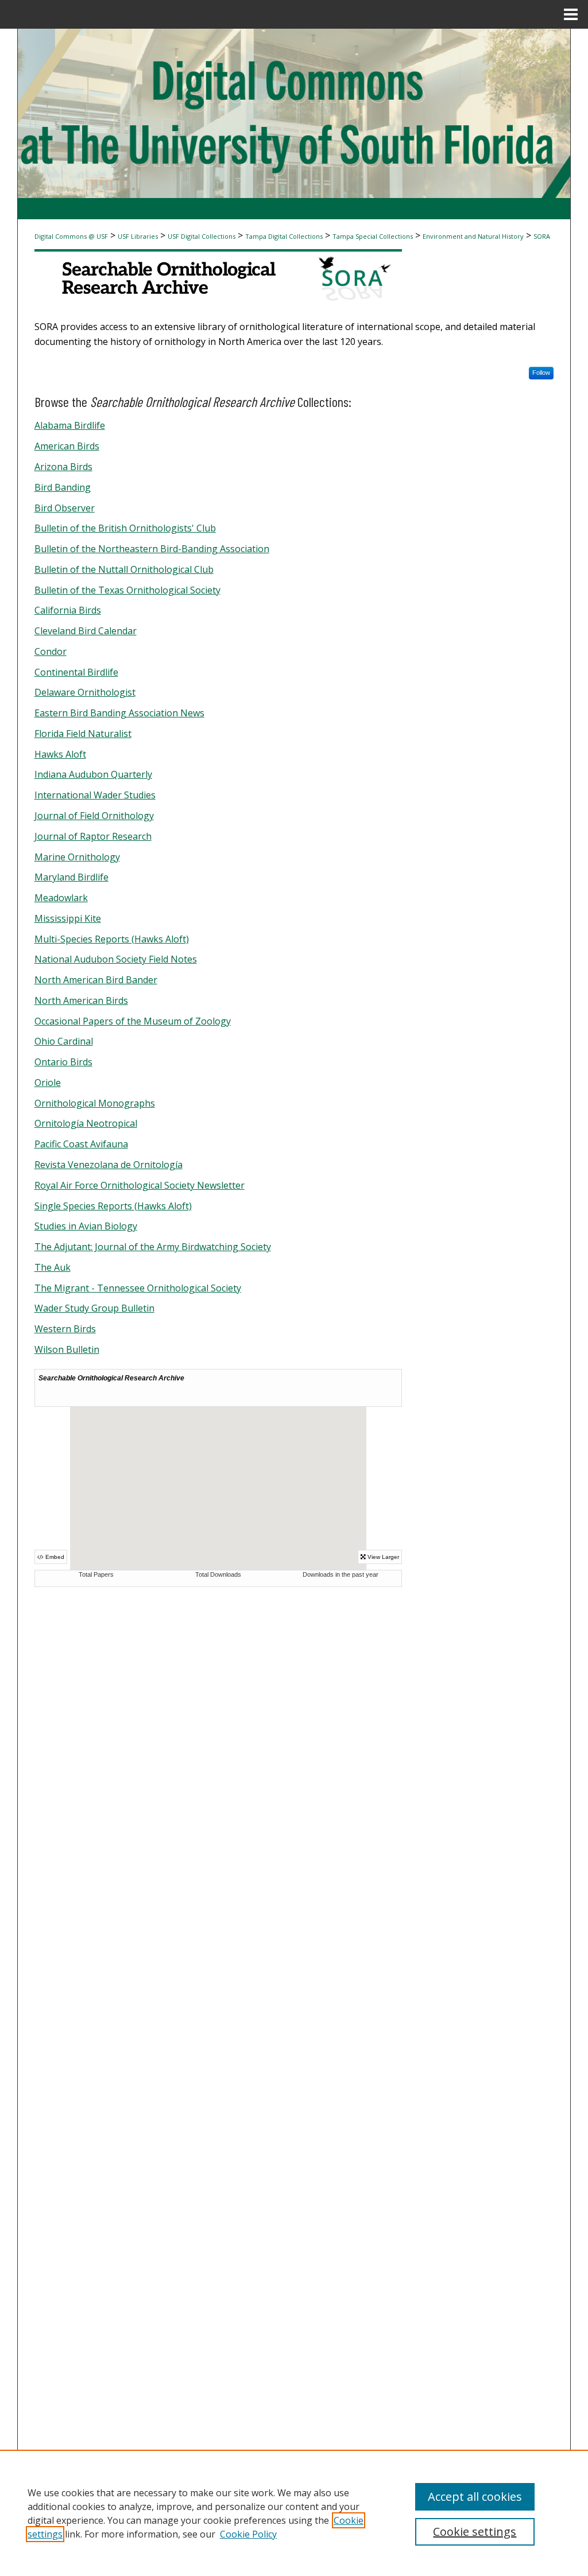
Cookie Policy (248, 2534)
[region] (294, 2513)
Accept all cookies (475, 2497)
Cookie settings (475, 2532)
